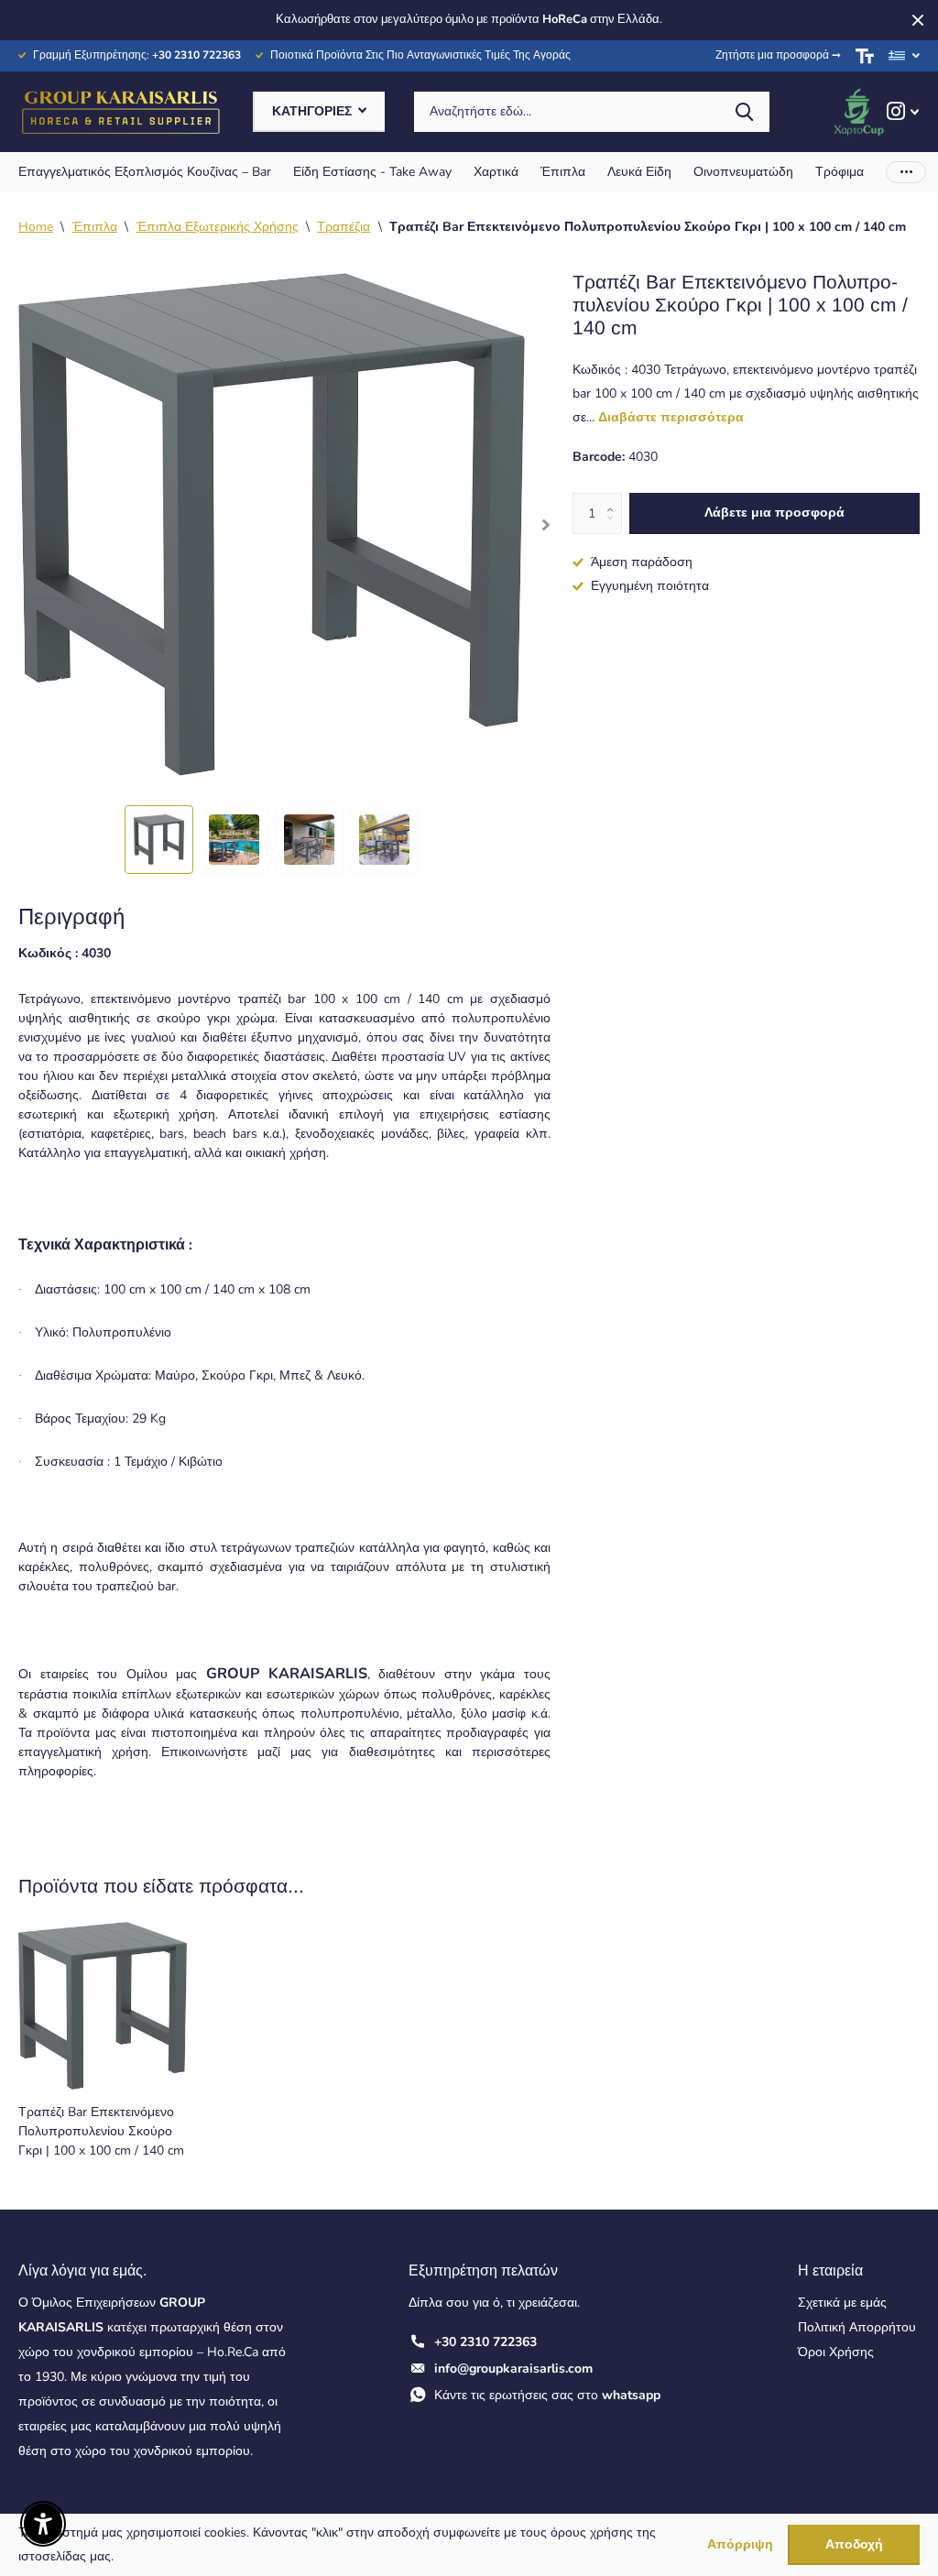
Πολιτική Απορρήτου (857, 2327)
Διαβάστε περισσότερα (671, 417)
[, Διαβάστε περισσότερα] (903, 111)
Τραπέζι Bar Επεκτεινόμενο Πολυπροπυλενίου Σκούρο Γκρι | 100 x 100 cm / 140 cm (101, 2132)
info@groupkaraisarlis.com (513, 2369)
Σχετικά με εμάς (842, 2303)
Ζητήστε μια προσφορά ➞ (778, 55)
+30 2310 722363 (485, 2342)
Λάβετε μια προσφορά (774, 513)
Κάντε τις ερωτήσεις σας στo (547, 2395)
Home (36, 227)
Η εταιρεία (830, 2270)
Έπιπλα (95, 227)
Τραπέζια (344, 227)
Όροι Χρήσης (836, 2352)
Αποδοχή (854, 2544)
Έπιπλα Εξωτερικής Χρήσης (218, 227)
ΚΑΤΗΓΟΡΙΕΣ (314, 111)
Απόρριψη (740, 2545)
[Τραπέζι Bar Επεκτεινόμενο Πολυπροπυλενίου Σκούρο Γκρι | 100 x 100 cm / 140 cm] (103, 2006)
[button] (546, 524)
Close (918, 20)
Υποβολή (744, 112)
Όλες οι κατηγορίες (145, 172)
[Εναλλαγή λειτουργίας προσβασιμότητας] (865, 56)
